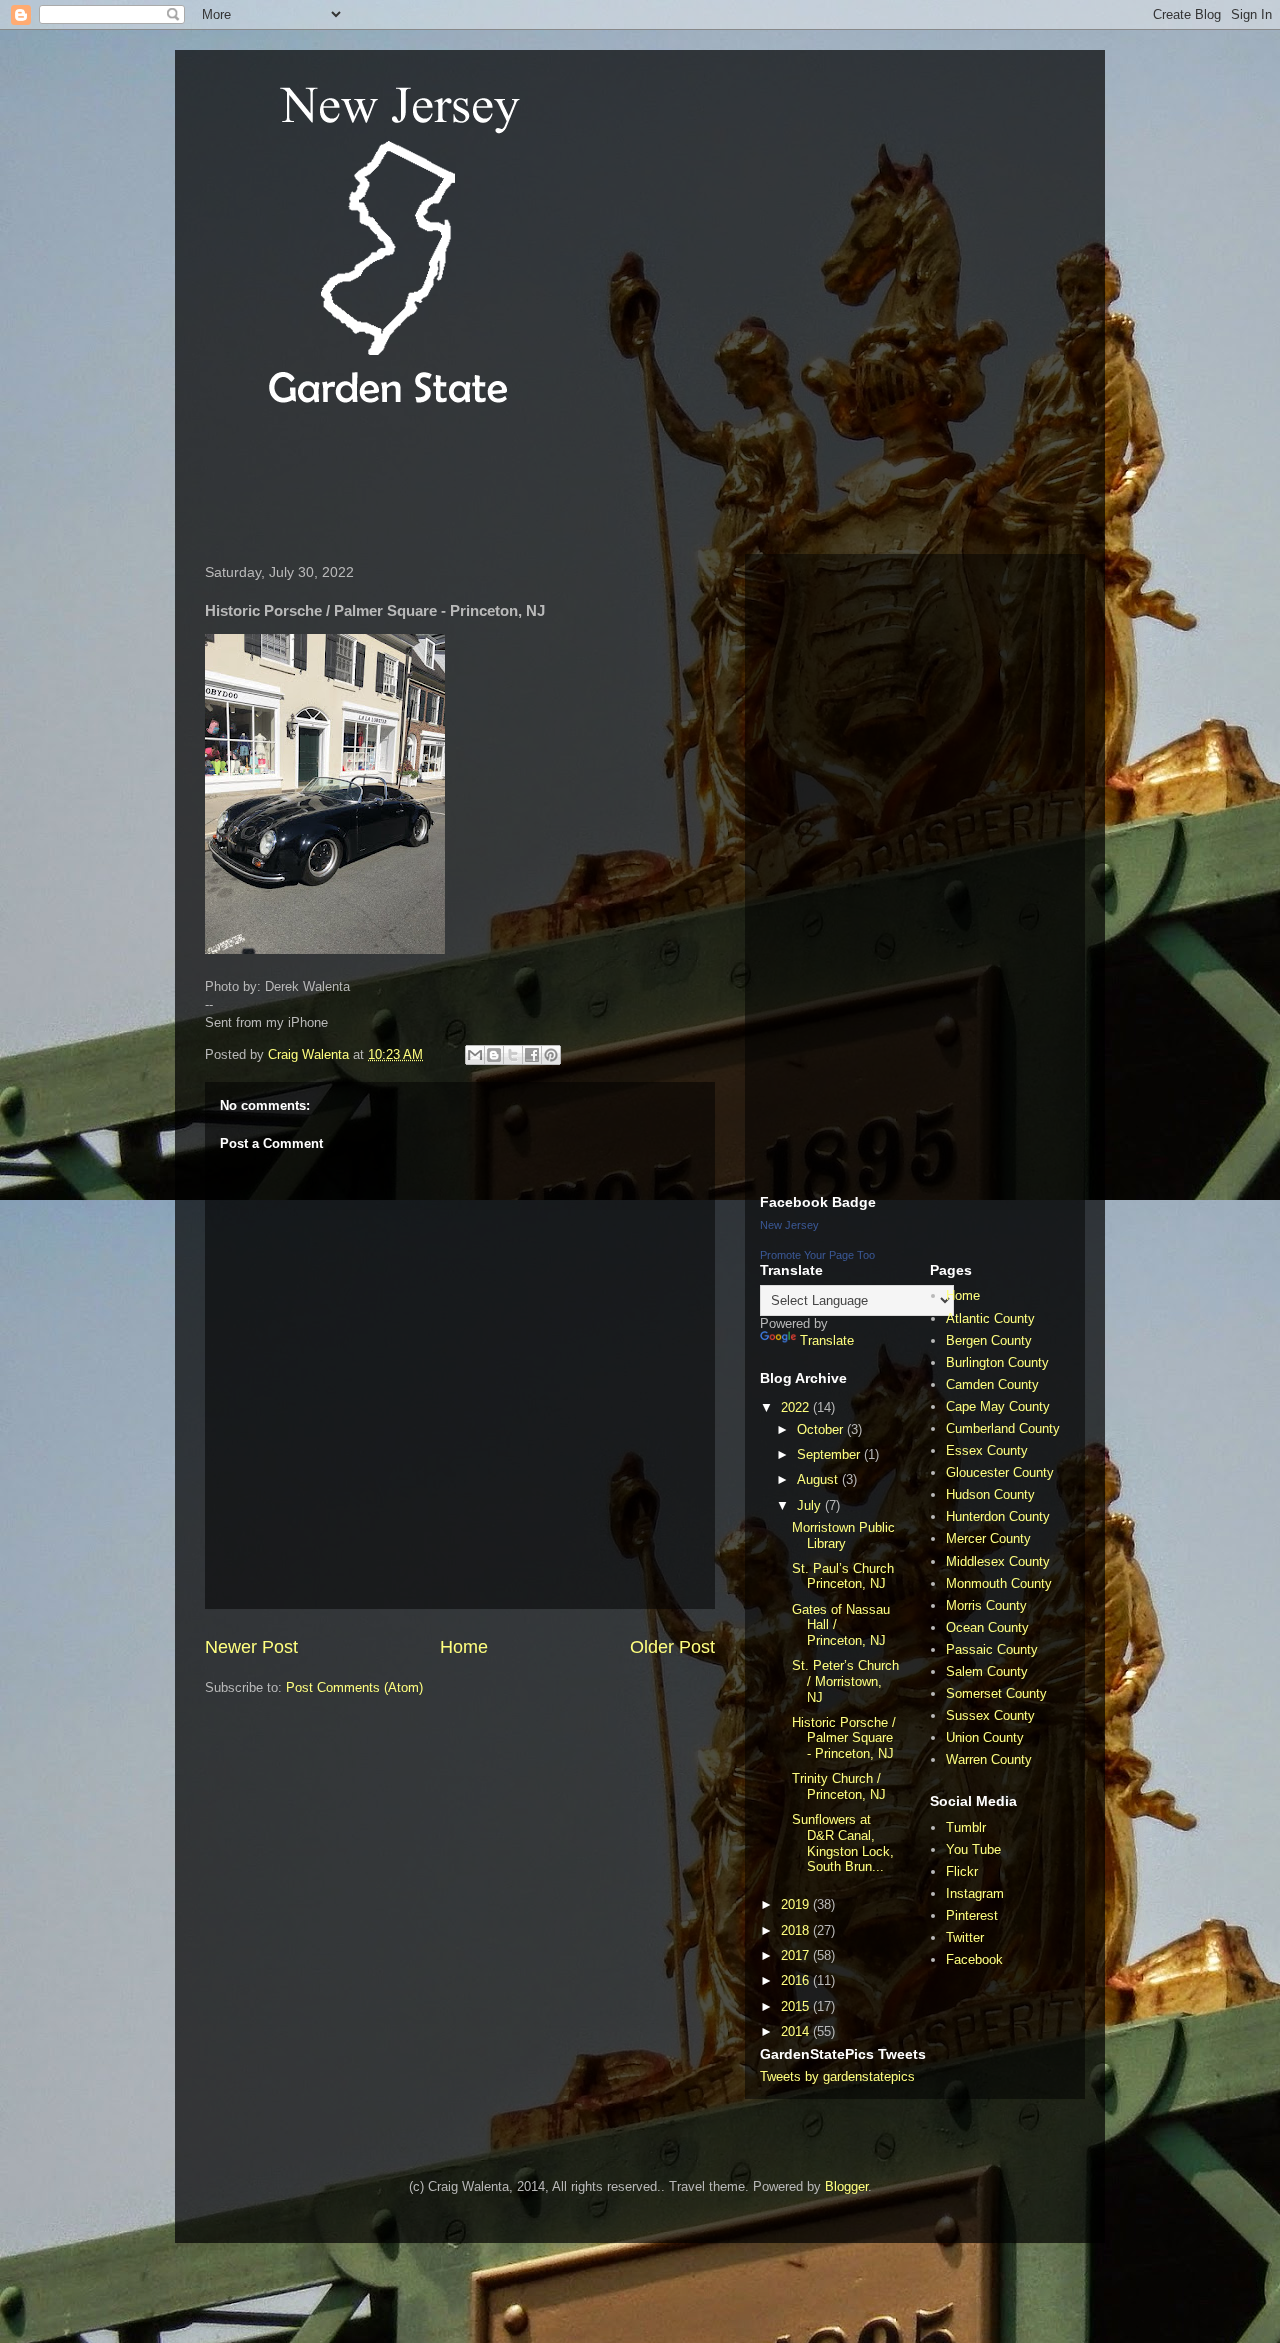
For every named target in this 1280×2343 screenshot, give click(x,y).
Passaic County (992, 1649)
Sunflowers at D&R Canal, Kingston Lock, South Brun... (843, 1843)
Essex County (987, 1450)
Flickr (962, 1871)
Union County (985, 1737)
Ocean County (987, 1627)
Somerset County (996, 1693)
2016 (797, 1980)
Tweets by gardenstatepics (837, 2076)
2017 (797, 1955)
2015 (797, 2006)
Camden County (992, 1384)
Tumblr (966, 1827)
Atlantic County (990, 1318)
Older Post (672, 1647)
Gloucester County (1000, 1472)
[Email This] (475, 1055)
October (822, 1429)
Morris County (986, 1605)
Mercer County (988, 1538)
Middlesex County (998, 1561)
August (819, 1479)
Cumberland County (1003, 1428)
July (811, 1505)
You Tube (973, 1849)
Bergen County (989, 1340)
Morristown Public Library (843, 1535)
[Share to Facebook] (532, 1055)
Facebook (974, 1959)
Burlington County (997, 1362)
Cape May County (998, 1406)
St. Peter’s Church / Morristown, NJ (845, 1681)
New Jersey (789, 1225)
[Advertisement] (559, 484)
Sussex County (990, 1715)
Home (464, 1647)
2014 (797, 2031)
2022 (797, 1407)
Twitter (965, 1937)
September (830, 1454)
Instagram (975, 1893)
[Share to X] (513, 1055)
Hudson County (990, 1494)
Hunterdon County (998, 1516)
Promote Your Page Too (817, 1255)
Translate (827, 1340)
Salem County (987, 1671)
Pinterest (972, 1915)
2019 (797, 1904)
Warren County (989, 1759)
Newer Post (251, 1647)
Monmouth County (999, 1583)
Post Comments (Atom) (354, 1687)
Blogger (846, 2186)
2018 (797, 1930)
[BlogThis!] (494, 1055)
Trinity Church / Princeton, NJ (839, 1786)
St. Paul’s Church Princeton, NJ (843, 1576)
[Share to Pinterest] (551, 1055)
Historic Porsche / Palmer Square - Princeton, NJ (844, 1738)
